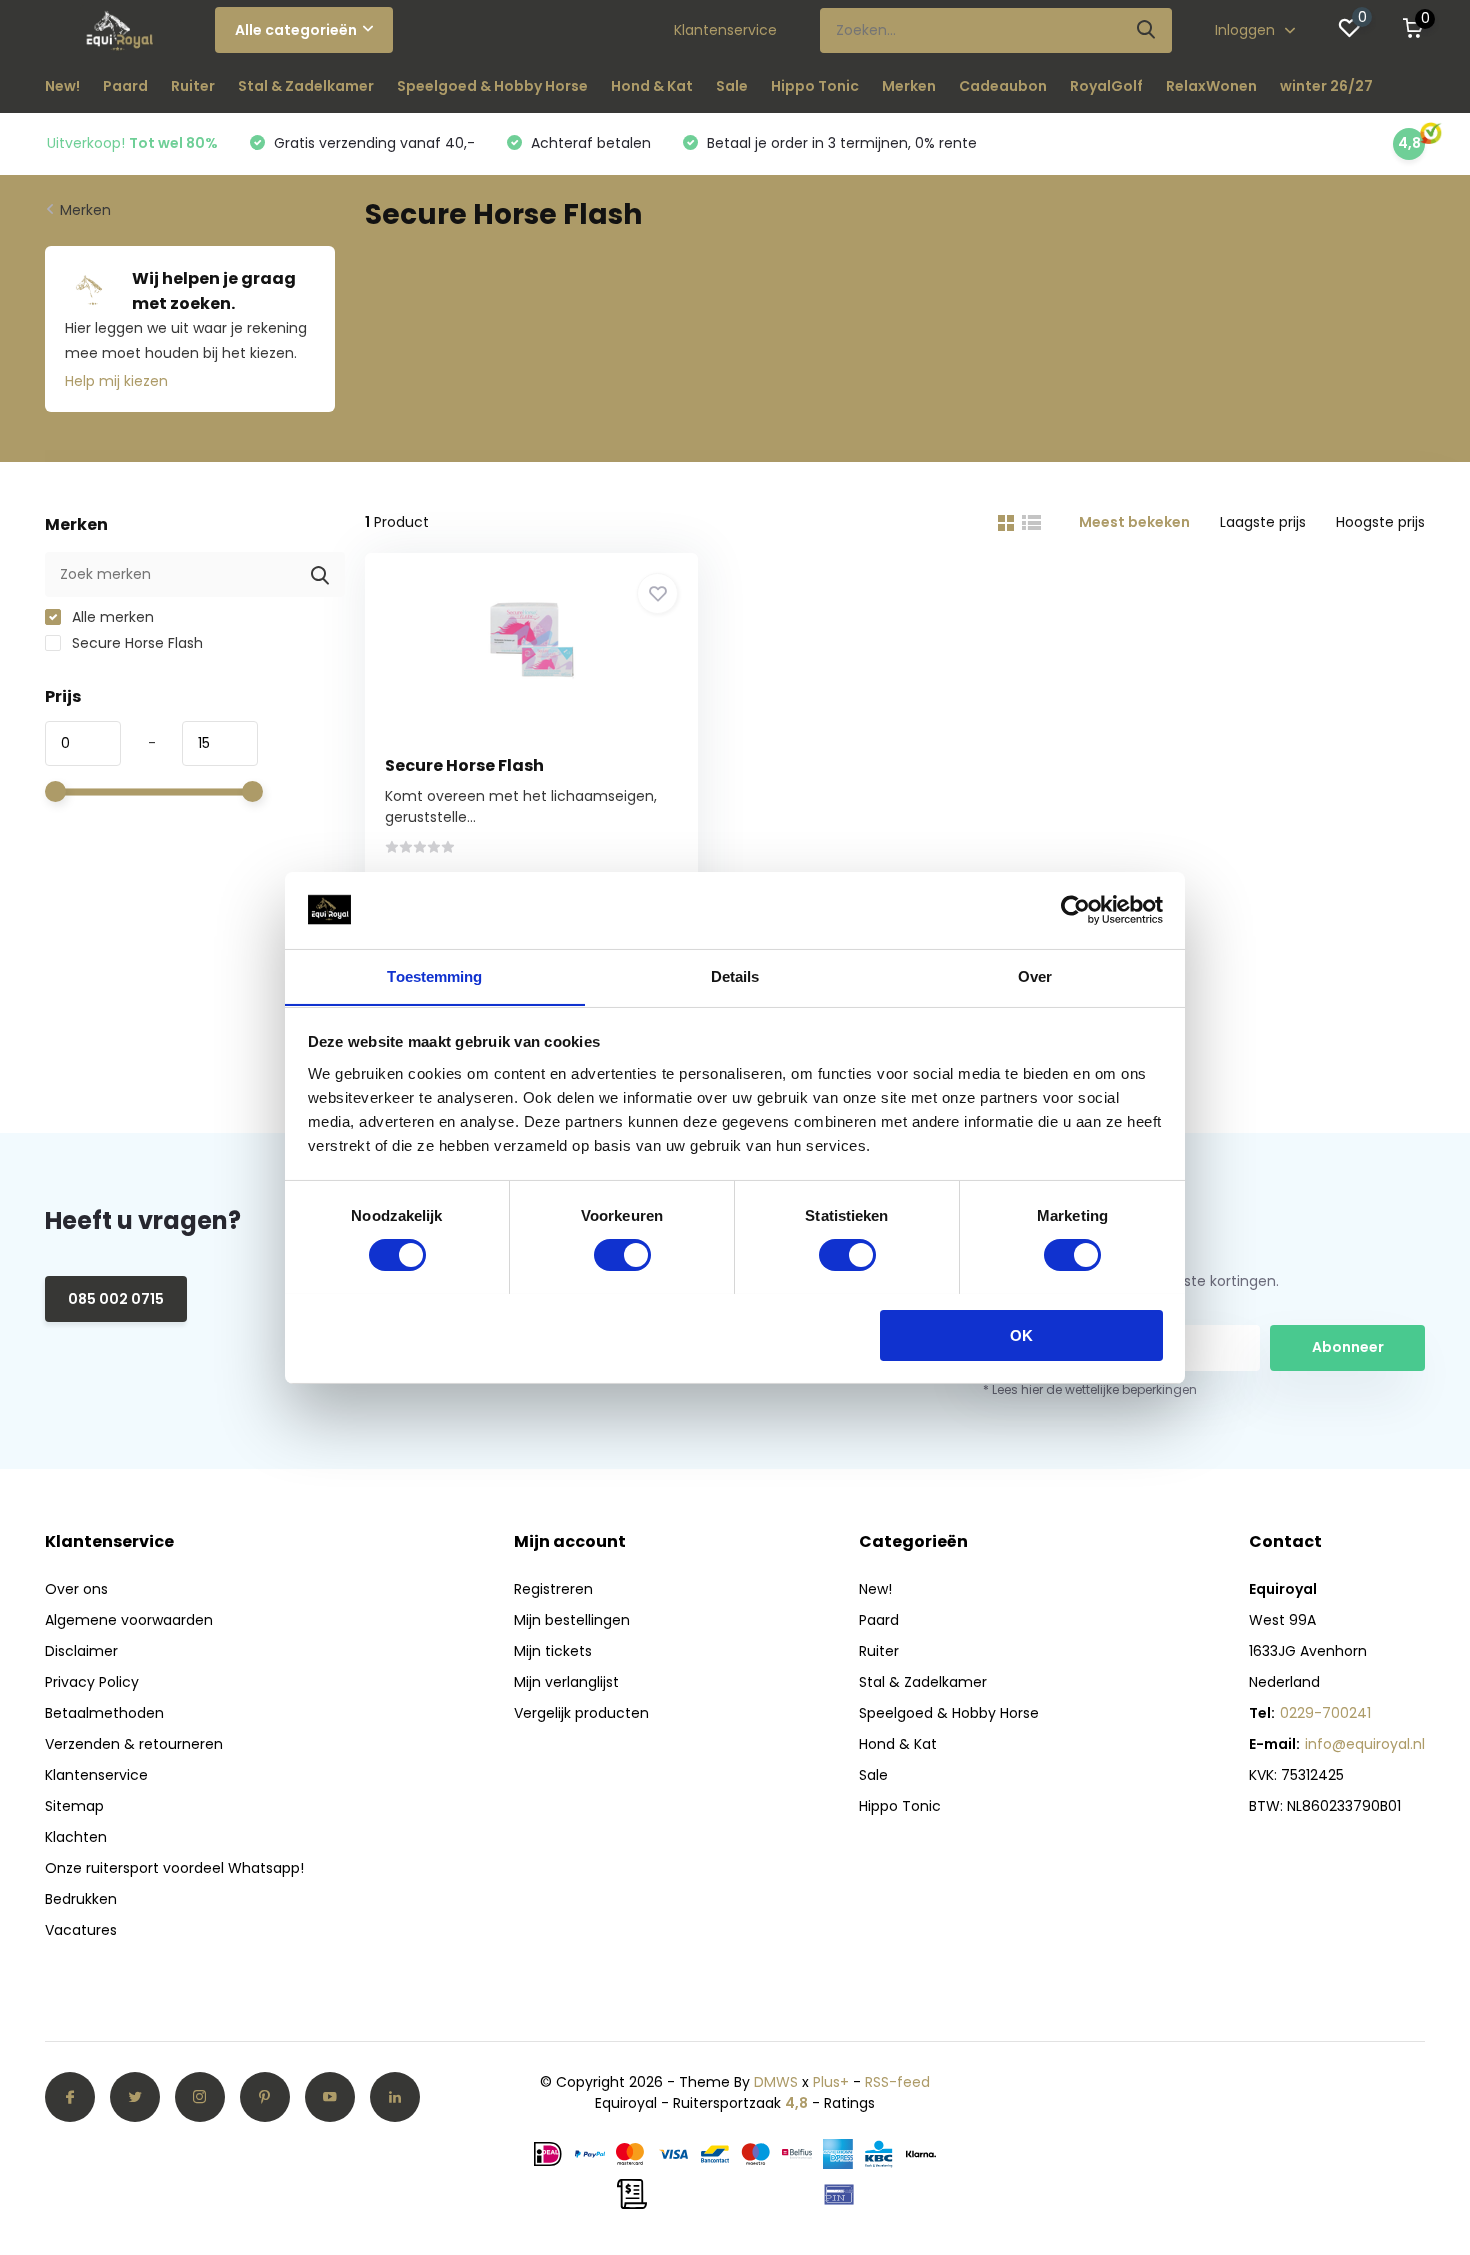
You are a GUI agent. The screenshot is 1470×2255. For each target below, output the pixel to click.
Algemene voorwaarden (129, 1620)
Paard (125, 86)
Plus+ (831, 2082)
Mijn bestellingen (572, 1620)
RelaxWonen (1211, 86)
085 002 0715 (116, 1299)
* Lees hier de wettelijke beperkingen (1090, 1389)
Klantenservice (725, 30)
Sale (732, 86)
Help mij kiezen (116, 381)
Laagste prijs (1263, 522)
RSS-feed (897, 2082)
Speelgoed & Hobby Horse (492, 86)
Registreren (553, 1589)
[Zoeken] (1147, 30)
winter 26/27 (1326, 86)
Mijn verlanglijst (566, 1682)
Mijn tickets (553, 1651)
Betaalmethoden (104, 1713)
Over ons (76, 1589)
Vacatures (81, 1930)
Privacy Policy (92, 1682)
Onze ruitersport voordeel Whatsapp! (174, 1868)
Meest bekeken (1134, 522)
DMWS (776, 2082)
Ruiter (193, 86)
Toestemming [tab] (434, 975)
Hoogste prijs (1380, 522)
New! (62, 86)
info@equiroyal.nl (1365, 1744)
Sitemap (74, 1806)
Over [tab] (1035, 975)
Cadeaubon (1003, 86)
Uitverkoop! (132, 143)
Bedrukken (81, 1899)
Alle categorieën (296, 30)
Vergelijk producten (581, 1713)
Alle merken (111, 617)
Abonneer (1348, 1347)
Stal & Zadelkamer (306, 86)
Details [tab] (735, 975)
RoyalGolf (1106, 86)
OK (1021, 1334)
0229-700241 (1325, 1713)
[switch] (622, 1255)
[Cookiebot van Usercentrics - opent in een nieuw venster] (1075, 910)
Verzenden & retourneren (134, 1744)
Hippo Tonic (815, 86)
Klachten (76, 1837)
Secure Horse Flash (135, 643)
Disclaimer (81, 1651)
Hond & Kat (652, 86)
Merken (909, 86)
